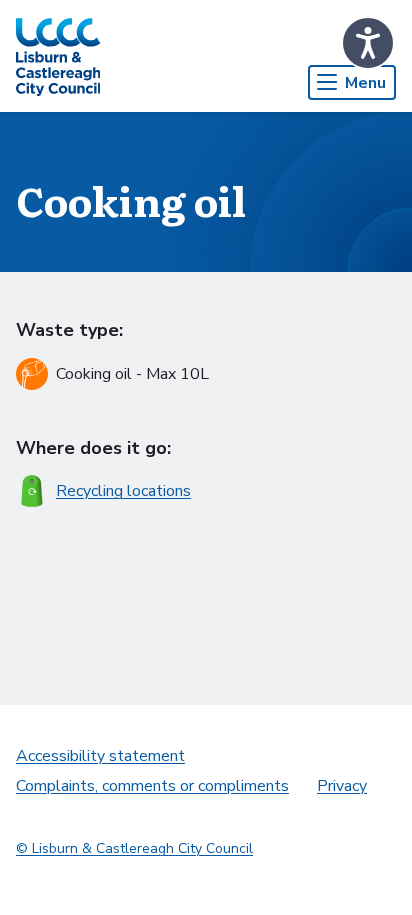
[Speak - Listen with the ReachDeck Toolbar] (368, 43)
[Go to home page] (58, 56)
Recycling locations (123, 491)
